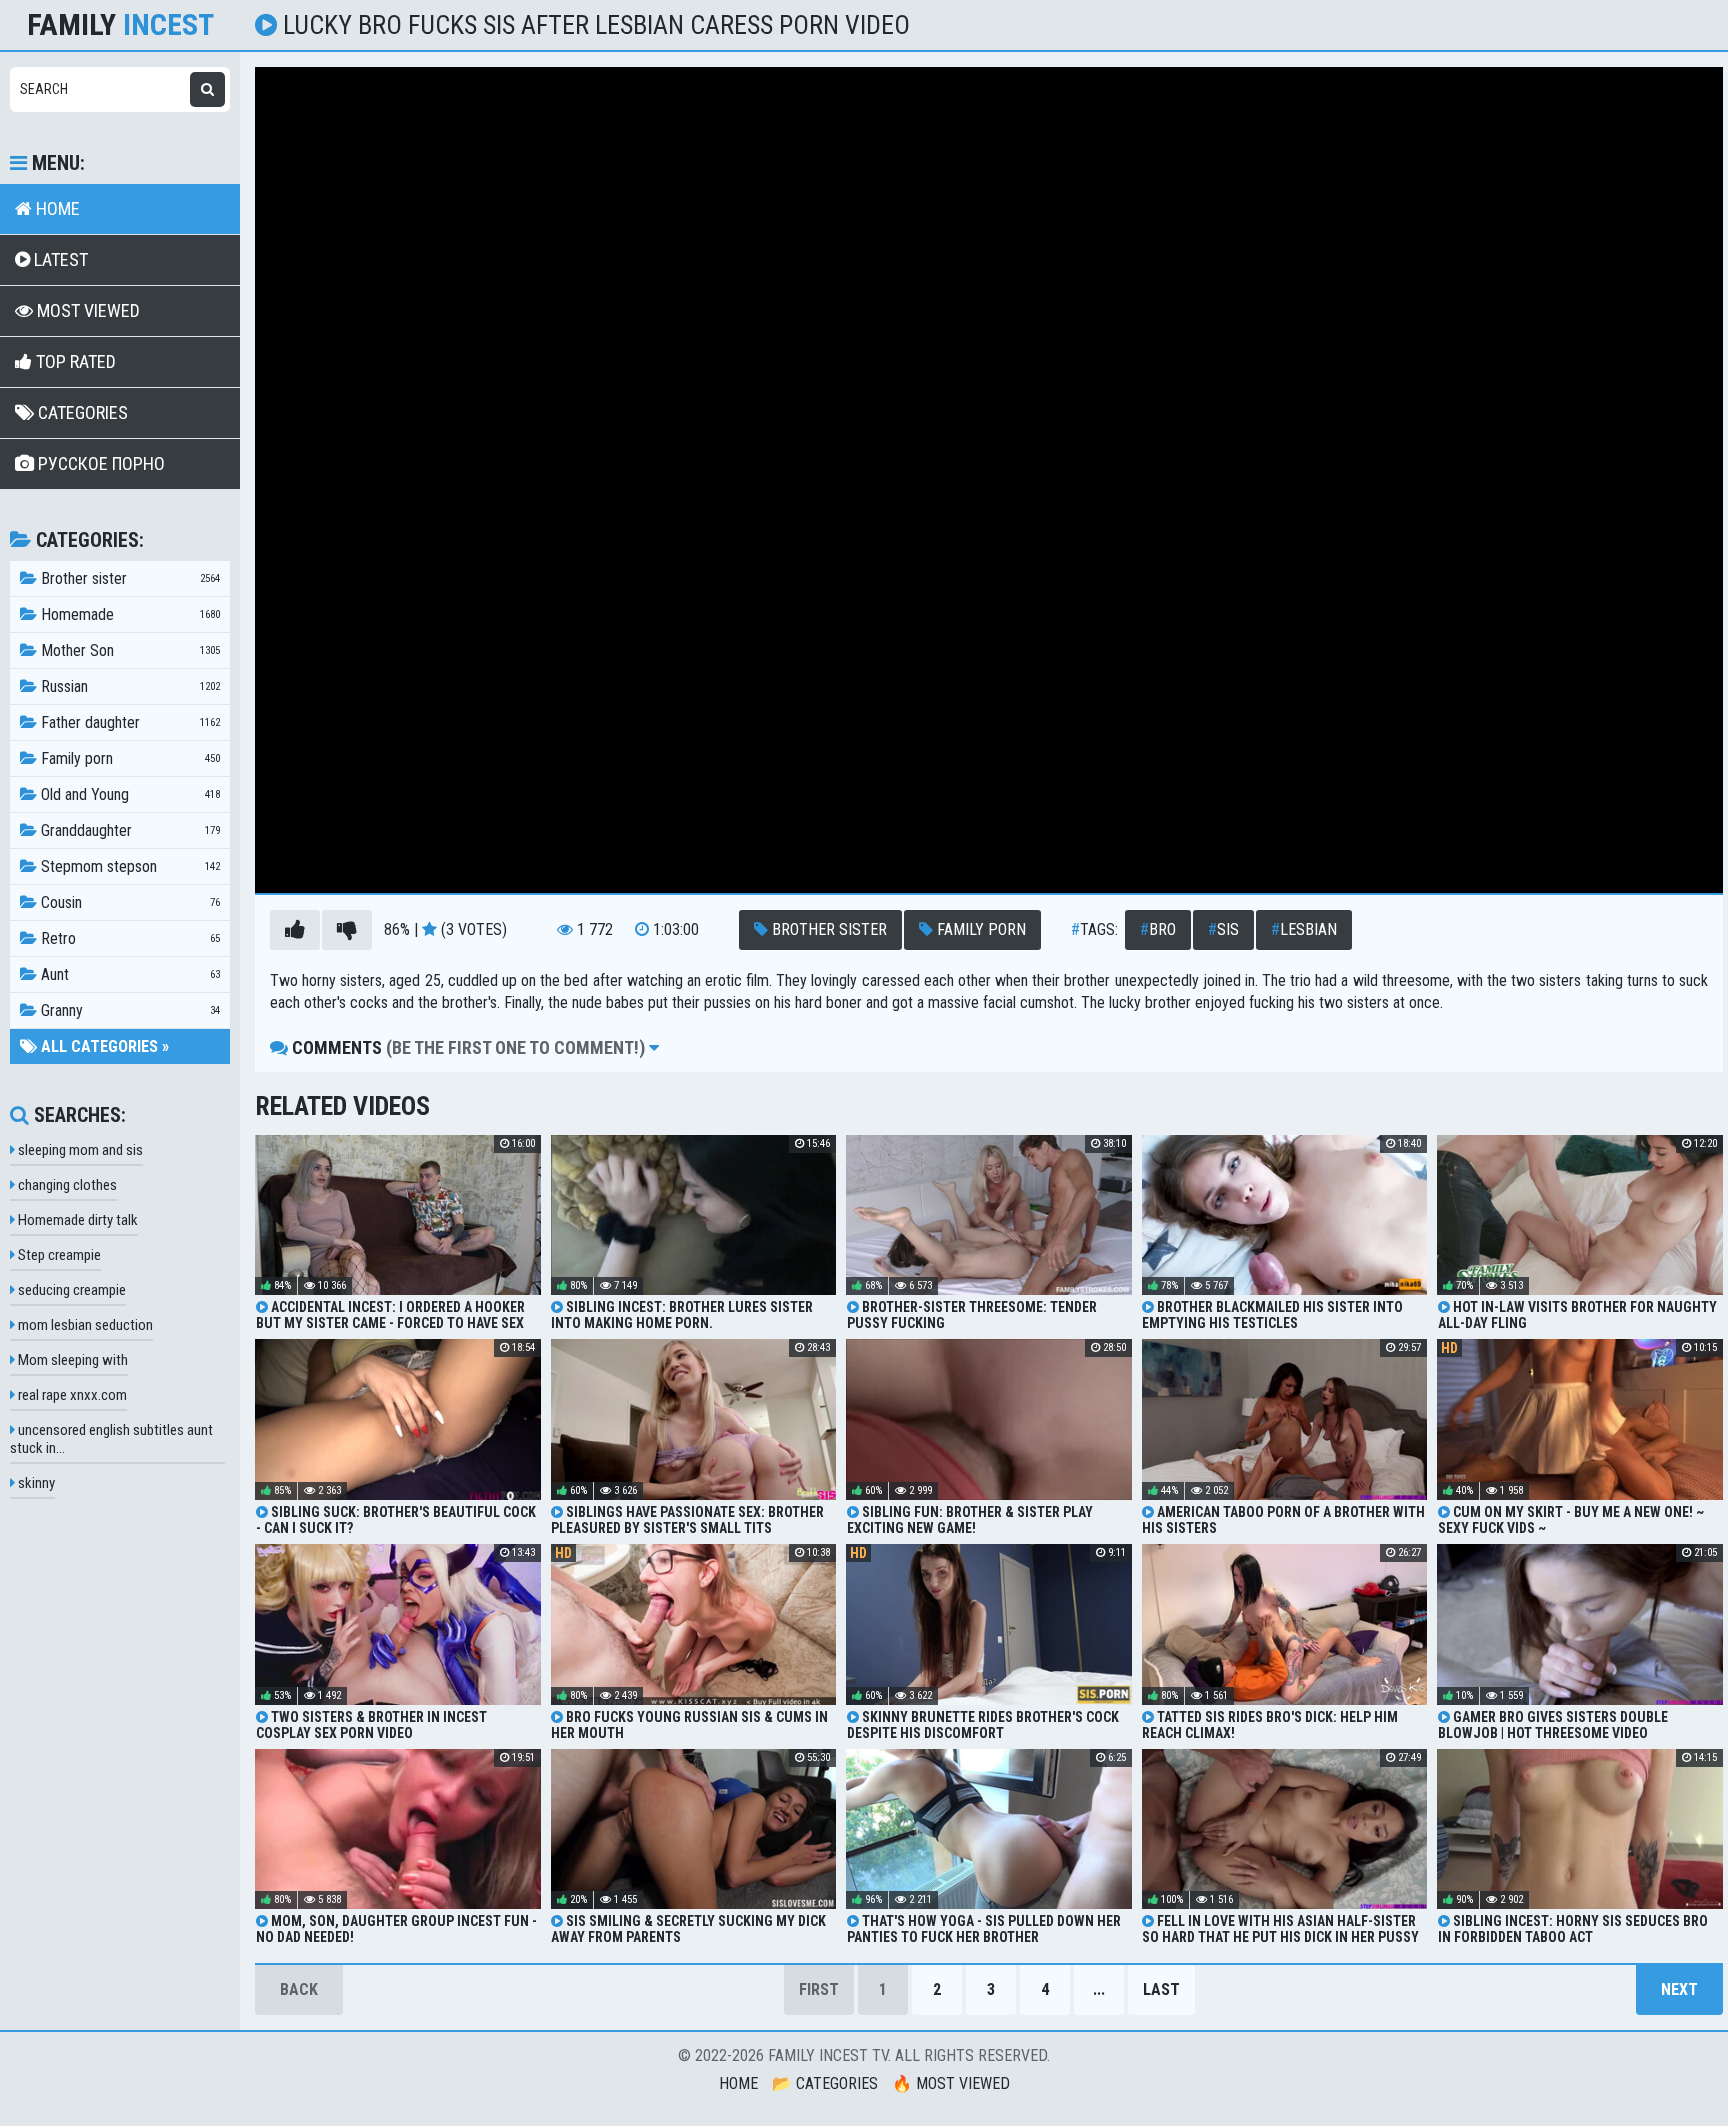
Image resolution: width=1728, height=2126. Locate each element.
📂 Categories (825, 2083)
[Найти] (207, 89)
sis (1223, 929)
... (1099, 1989)
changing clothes (66, 1185)
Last (1161, 1989)
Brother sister (827, 929)
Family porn (979, 929)
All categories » (103, 1046)
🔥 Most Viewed (951, 2083)
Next (1679, 1989)
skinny (35, 1483)
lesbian (1304, 929)
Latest (59, 259)
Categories (81, 412)
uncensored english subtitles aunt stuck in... (111, 1439)
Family (120, 25)
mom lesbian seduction (84, 1325)
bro (1158, 929)
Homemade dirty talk (76, 1220)
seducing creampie (70, 1290)
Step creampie (58, 1255)
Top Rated (74, 361)
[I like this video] (295, 930)
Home (56, 208)
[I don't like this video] (347, 930)
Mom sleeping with (71, 1360)
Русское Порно (99, 463)
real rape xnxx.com (71, 1395)
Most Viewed (86, 310)
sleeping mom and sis (79, 1150)
